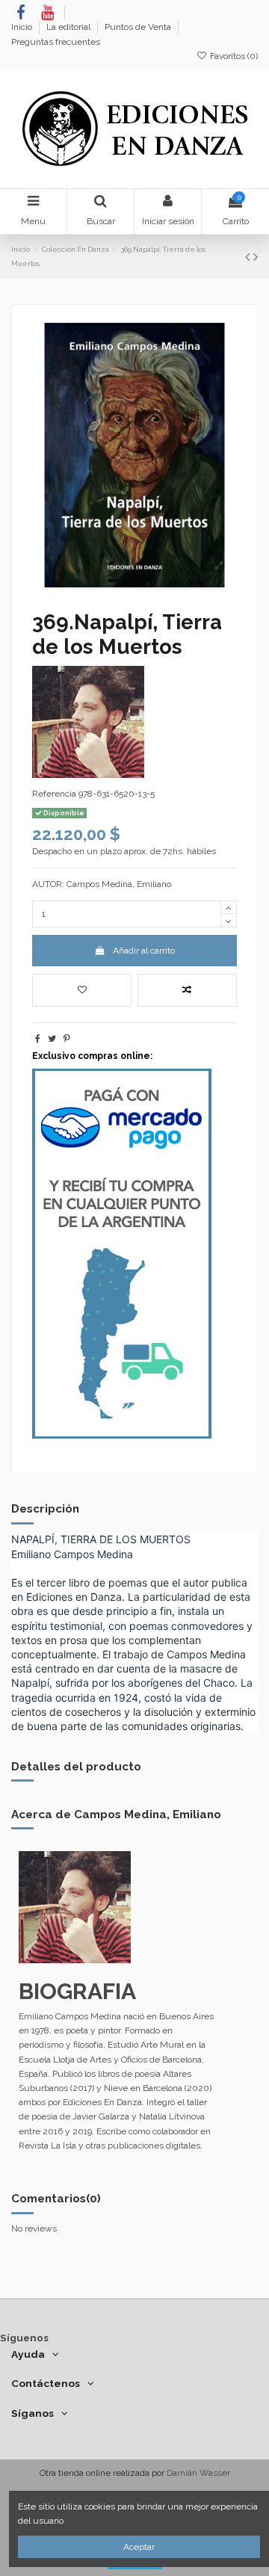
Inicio (23, 27)
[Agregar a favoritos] (82, 990)
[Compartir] (38, 1039)
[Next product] (256, 257)
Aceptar (139, 2547)
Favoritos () (233, 56)
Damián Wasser (198, 2473)
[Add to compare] (187, 990)
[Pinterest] (67, 1039)
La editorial (69, 27)
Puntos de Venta (139, 27)
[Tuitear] (52, 1039)
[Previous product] (249, 257)
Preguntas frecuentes (56, 42)
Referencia (54, 794)
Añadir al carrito (144, 951)
